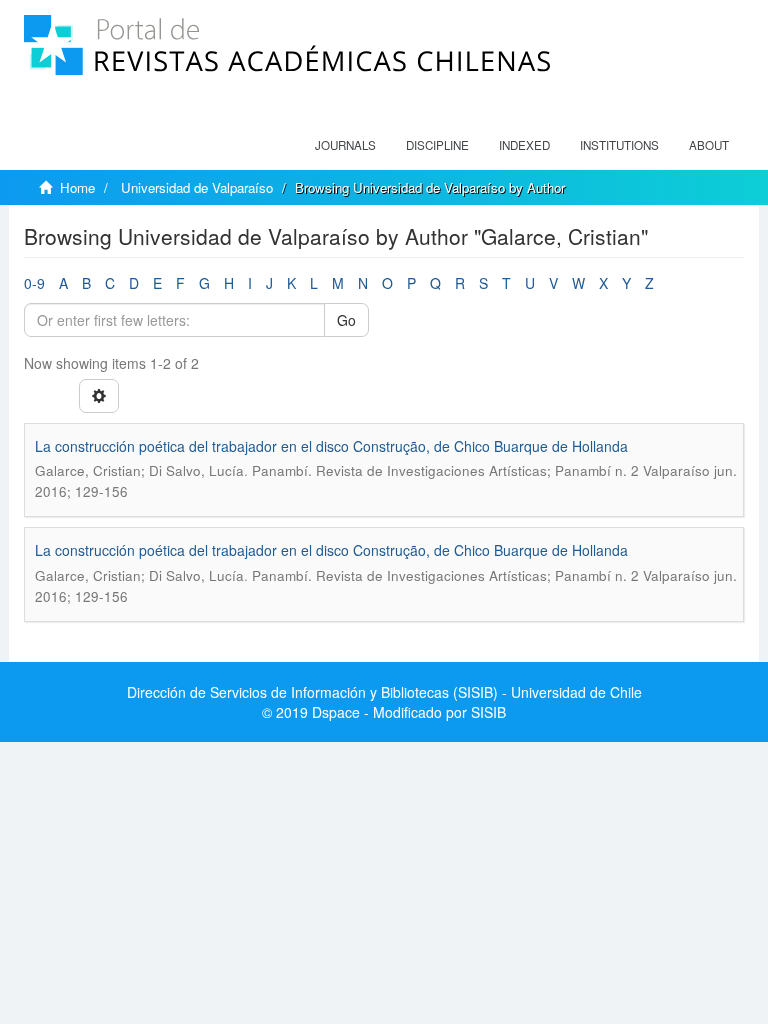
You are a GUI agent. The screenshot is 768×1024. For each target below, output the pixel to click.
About (709, 145)
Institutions (619, 145)
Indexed (524, 145)
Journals (345, 145)
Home (77, 187)
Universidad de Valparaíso (197, 187)
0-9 (34, 283)
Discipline (437, 145)
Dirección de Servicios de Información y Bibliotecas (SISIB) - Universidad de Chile (384, 692)
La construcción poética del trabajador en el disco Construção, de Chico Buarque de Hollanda (331, 446)
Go (346, 320)
